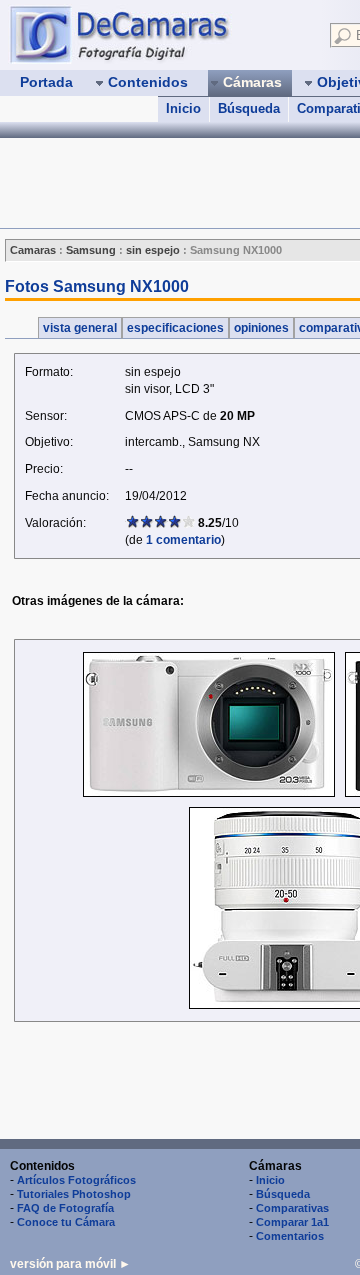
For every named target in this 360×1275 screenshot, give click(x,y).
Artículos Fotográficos (76, 1180)
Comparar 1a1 (292, 1222)
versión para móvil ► (70, 1264)
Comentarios (290, 1236)
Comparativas (292, 1208)
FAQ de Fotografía (65, 1208)
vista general (80, 328)
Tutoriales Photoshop (74, 1194)
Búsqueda (249, 108)
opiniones (261, 328)
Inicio (183, 108)
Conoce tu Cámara (66, 1222)
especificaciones (175, 328)
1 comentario (183, 540)
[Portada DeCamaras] (160, 34)
